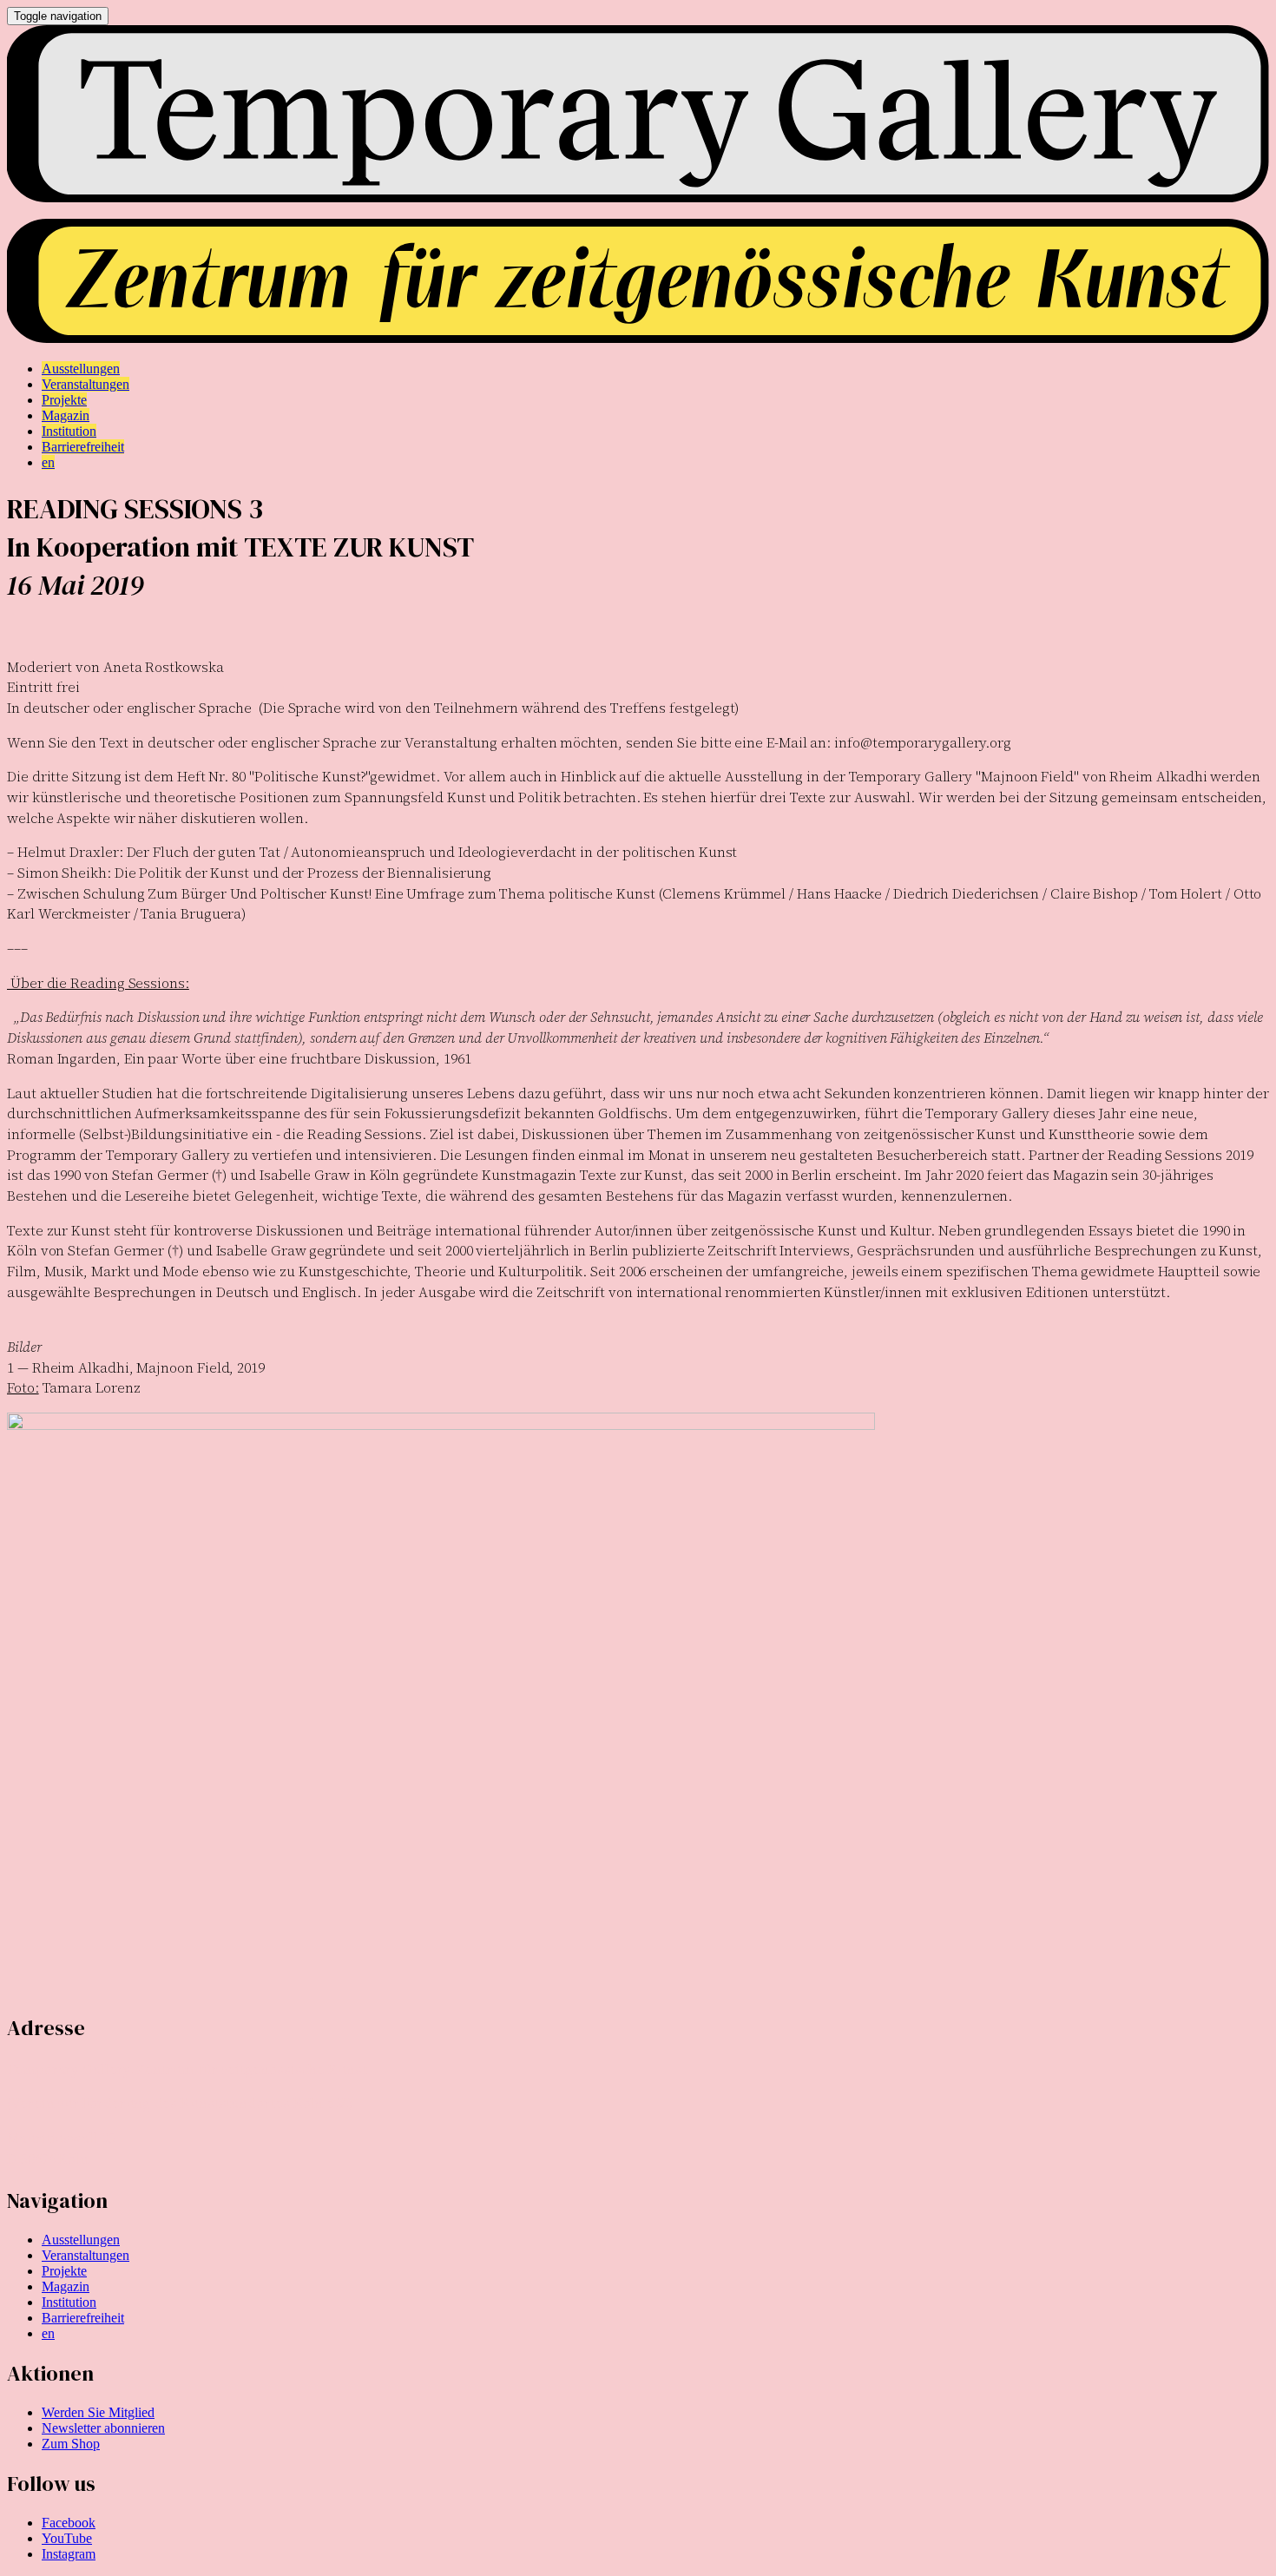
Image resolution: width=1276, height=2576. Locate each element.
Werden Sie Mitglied (98, 2412)
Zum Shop (71, 2444)
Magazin (66, 2286)
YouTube (67, 2538)
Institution (69, 2302)
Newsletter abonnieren (103, 2428)
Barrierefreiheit (83, 2318)
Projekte (64, 2271)
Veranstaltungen (86, 2255)
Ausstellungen (81, 2240)
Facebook (69, 2523)
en (48, 2333)
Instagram (69, 2554)
